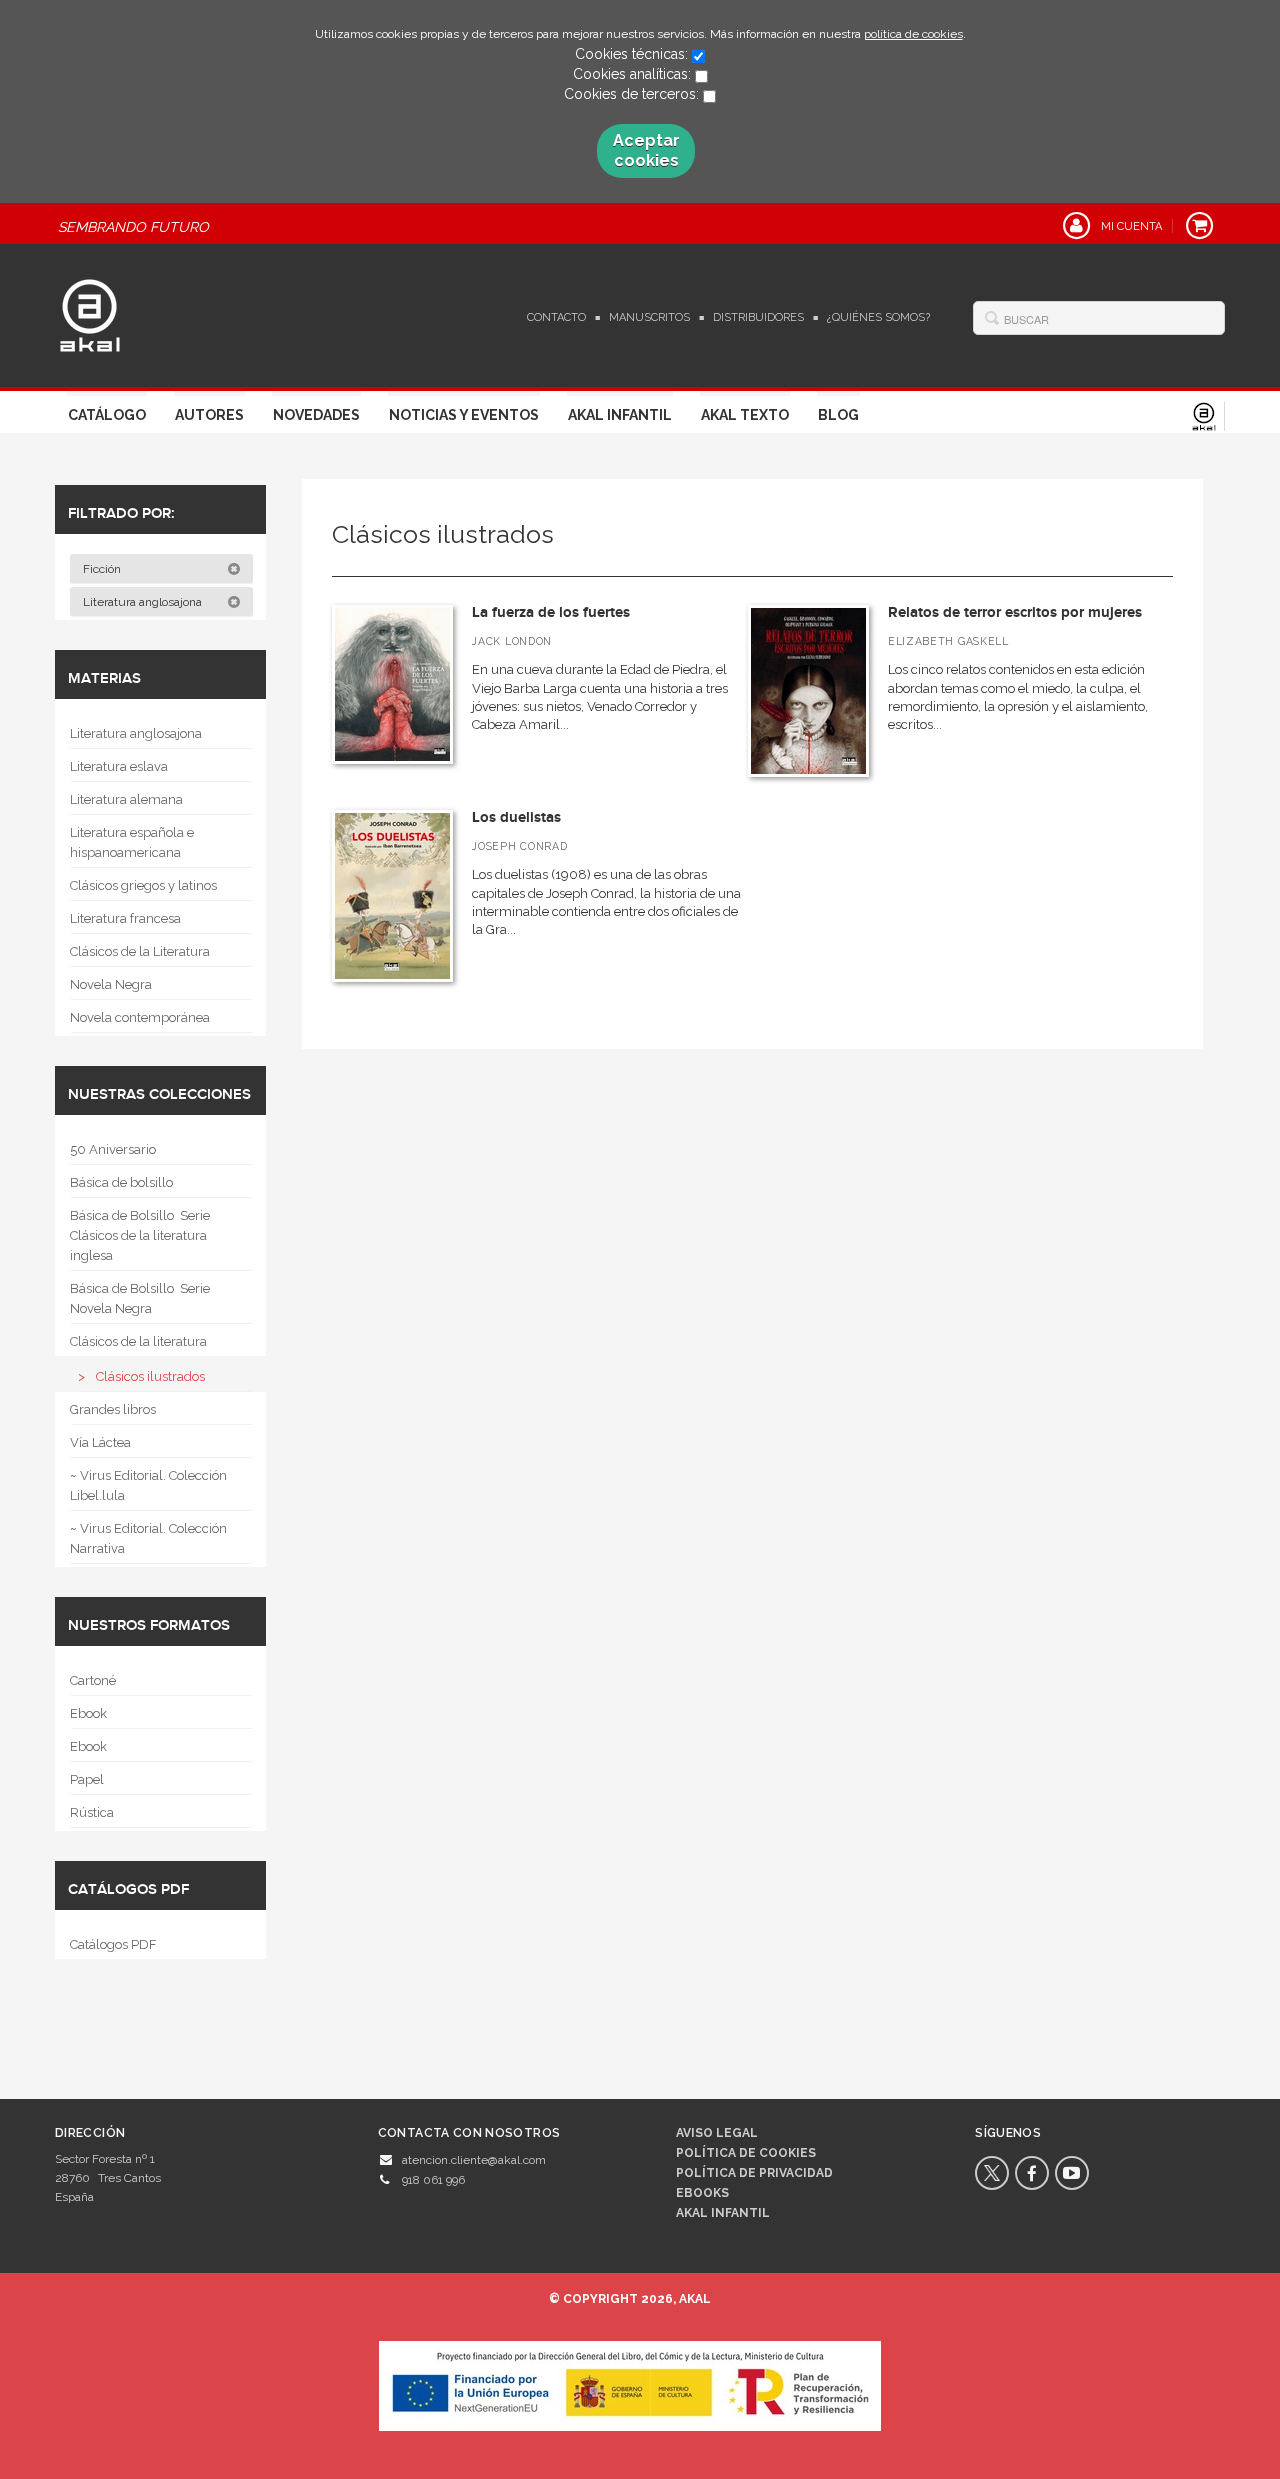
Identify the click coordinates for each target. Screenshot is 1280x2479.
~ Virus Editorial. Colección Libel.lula (148, 1485)
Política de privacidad (754, 2173)
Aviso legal (717, 2133)
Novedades (316, 415)
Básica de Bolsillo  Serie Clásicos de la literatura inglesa (140, 1235)
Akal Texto (745, 415)
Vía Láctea (100, 1442)
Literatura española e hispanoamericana (132, 842)
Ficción (103, 569)
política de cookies (913, 34)
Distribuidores (758, 317)
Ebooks (702, 2193)
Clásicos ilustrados (150, 1376)
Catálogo (107, 415)
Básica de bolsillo (121, 1182)
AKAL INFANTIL (723, 2213)
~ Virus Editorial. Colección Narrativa (148, 1538)
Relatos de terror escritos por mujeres (1015, 612)
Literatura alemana (126, 799)
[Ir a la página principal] (90, 313)
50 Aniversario (113, 1149)
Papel (87, 1779)
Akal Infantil (620, 415)
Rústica (92, 1812)
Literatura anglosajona (144, 602)
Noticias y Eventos (464, 415)
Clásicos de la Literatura (140, 951)
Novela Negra (111, 984)
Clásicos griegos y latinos (143, 885)
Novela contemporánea (140, 1017)
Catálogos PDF (113, 1944)
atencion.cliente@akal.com (474, 2160)
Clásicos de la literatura (138, 1341)
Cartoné (93, 1680)
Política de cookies (746, 2153)
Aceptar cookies (646, 150)
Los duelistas (516, 817)
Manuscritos (649, 317)
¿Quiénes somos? (878, 317)
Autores (209, 415)
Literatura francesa (125, 918)
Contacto (556, 317)
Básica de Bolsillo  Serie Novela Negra (140, 1298)
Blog (838, 415)
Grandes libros (113, 1409)
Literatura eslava (119, 766)
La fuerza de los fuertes (551, 612)
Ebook (88, 1713)
